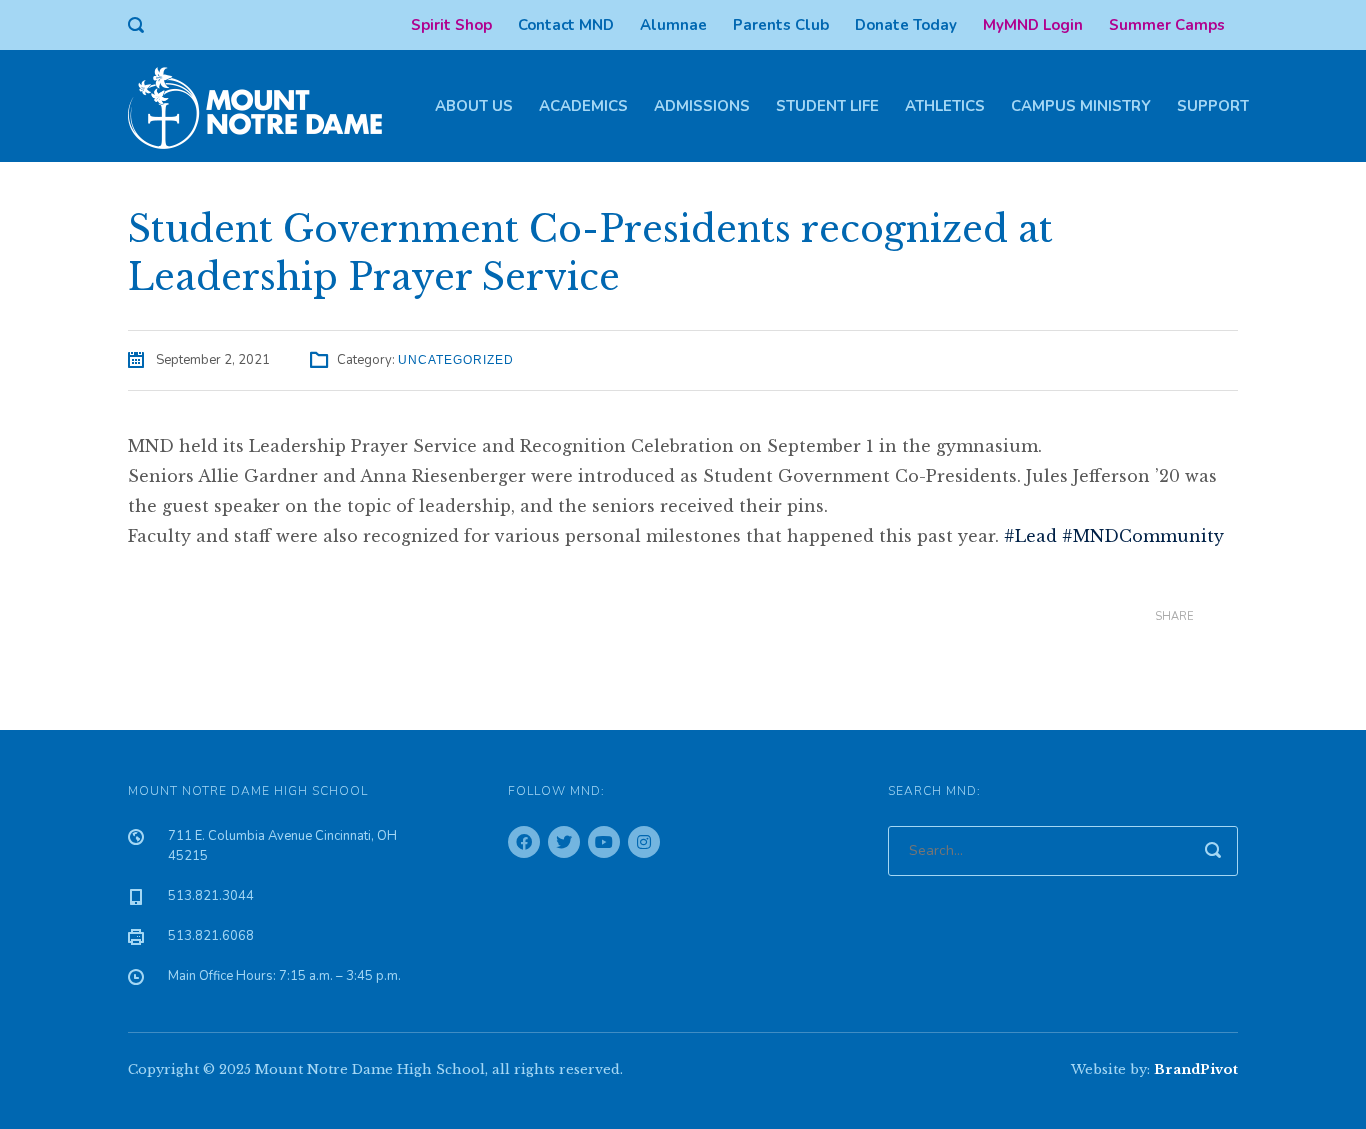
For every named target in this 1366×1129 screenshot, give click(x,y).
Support (1213, 106)
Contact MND (566, 25)
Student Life (827, 106)
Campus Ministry (1081, 106)
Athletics (945, 106)
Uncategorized (456, 360)
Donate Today (906, 25)
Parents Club (781, 25)
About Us (474, 106)
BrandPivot (1196, 1069)
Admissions (702, 106)
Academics (583, 106)
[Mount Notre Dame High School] (265, 106)
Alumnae (673, 25)
